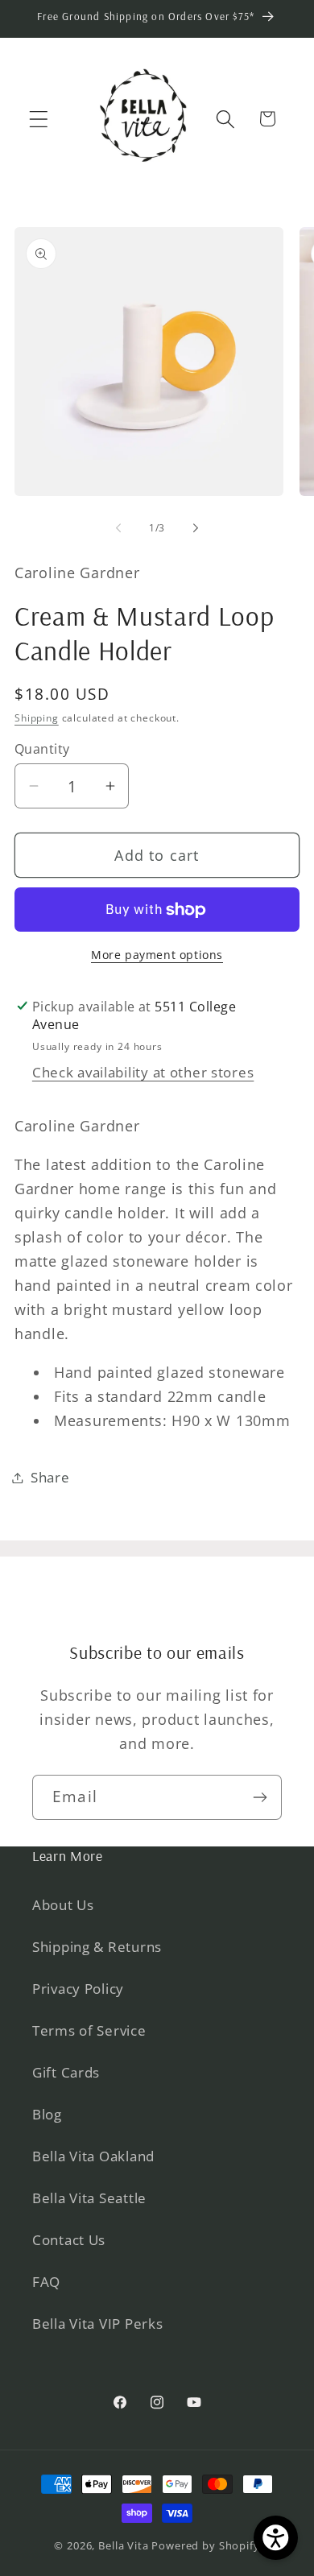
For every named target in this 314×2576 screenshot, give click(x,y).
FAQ (46, 2282)
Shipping (37, 718)
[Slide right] (196, 528)
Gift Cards (66, 2072)
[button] (39, 119)
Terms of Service (89, 2030)
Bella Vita (123, 2545)
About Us (63, 1905)
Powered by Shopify (205, 2545)
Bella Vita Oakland (93, 2156)
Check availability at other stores (143, 1072)
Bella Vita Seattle (89, 2198)
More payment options (157, 955)
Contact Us (69, 2240)
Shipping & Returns (97, 1947)
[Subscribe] (260, 1797)
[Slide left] (118, 528)
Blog (47, 2114)
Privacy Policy (78, 1989)
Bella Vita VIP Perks (97, 2324)
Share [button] (50, 1477)
